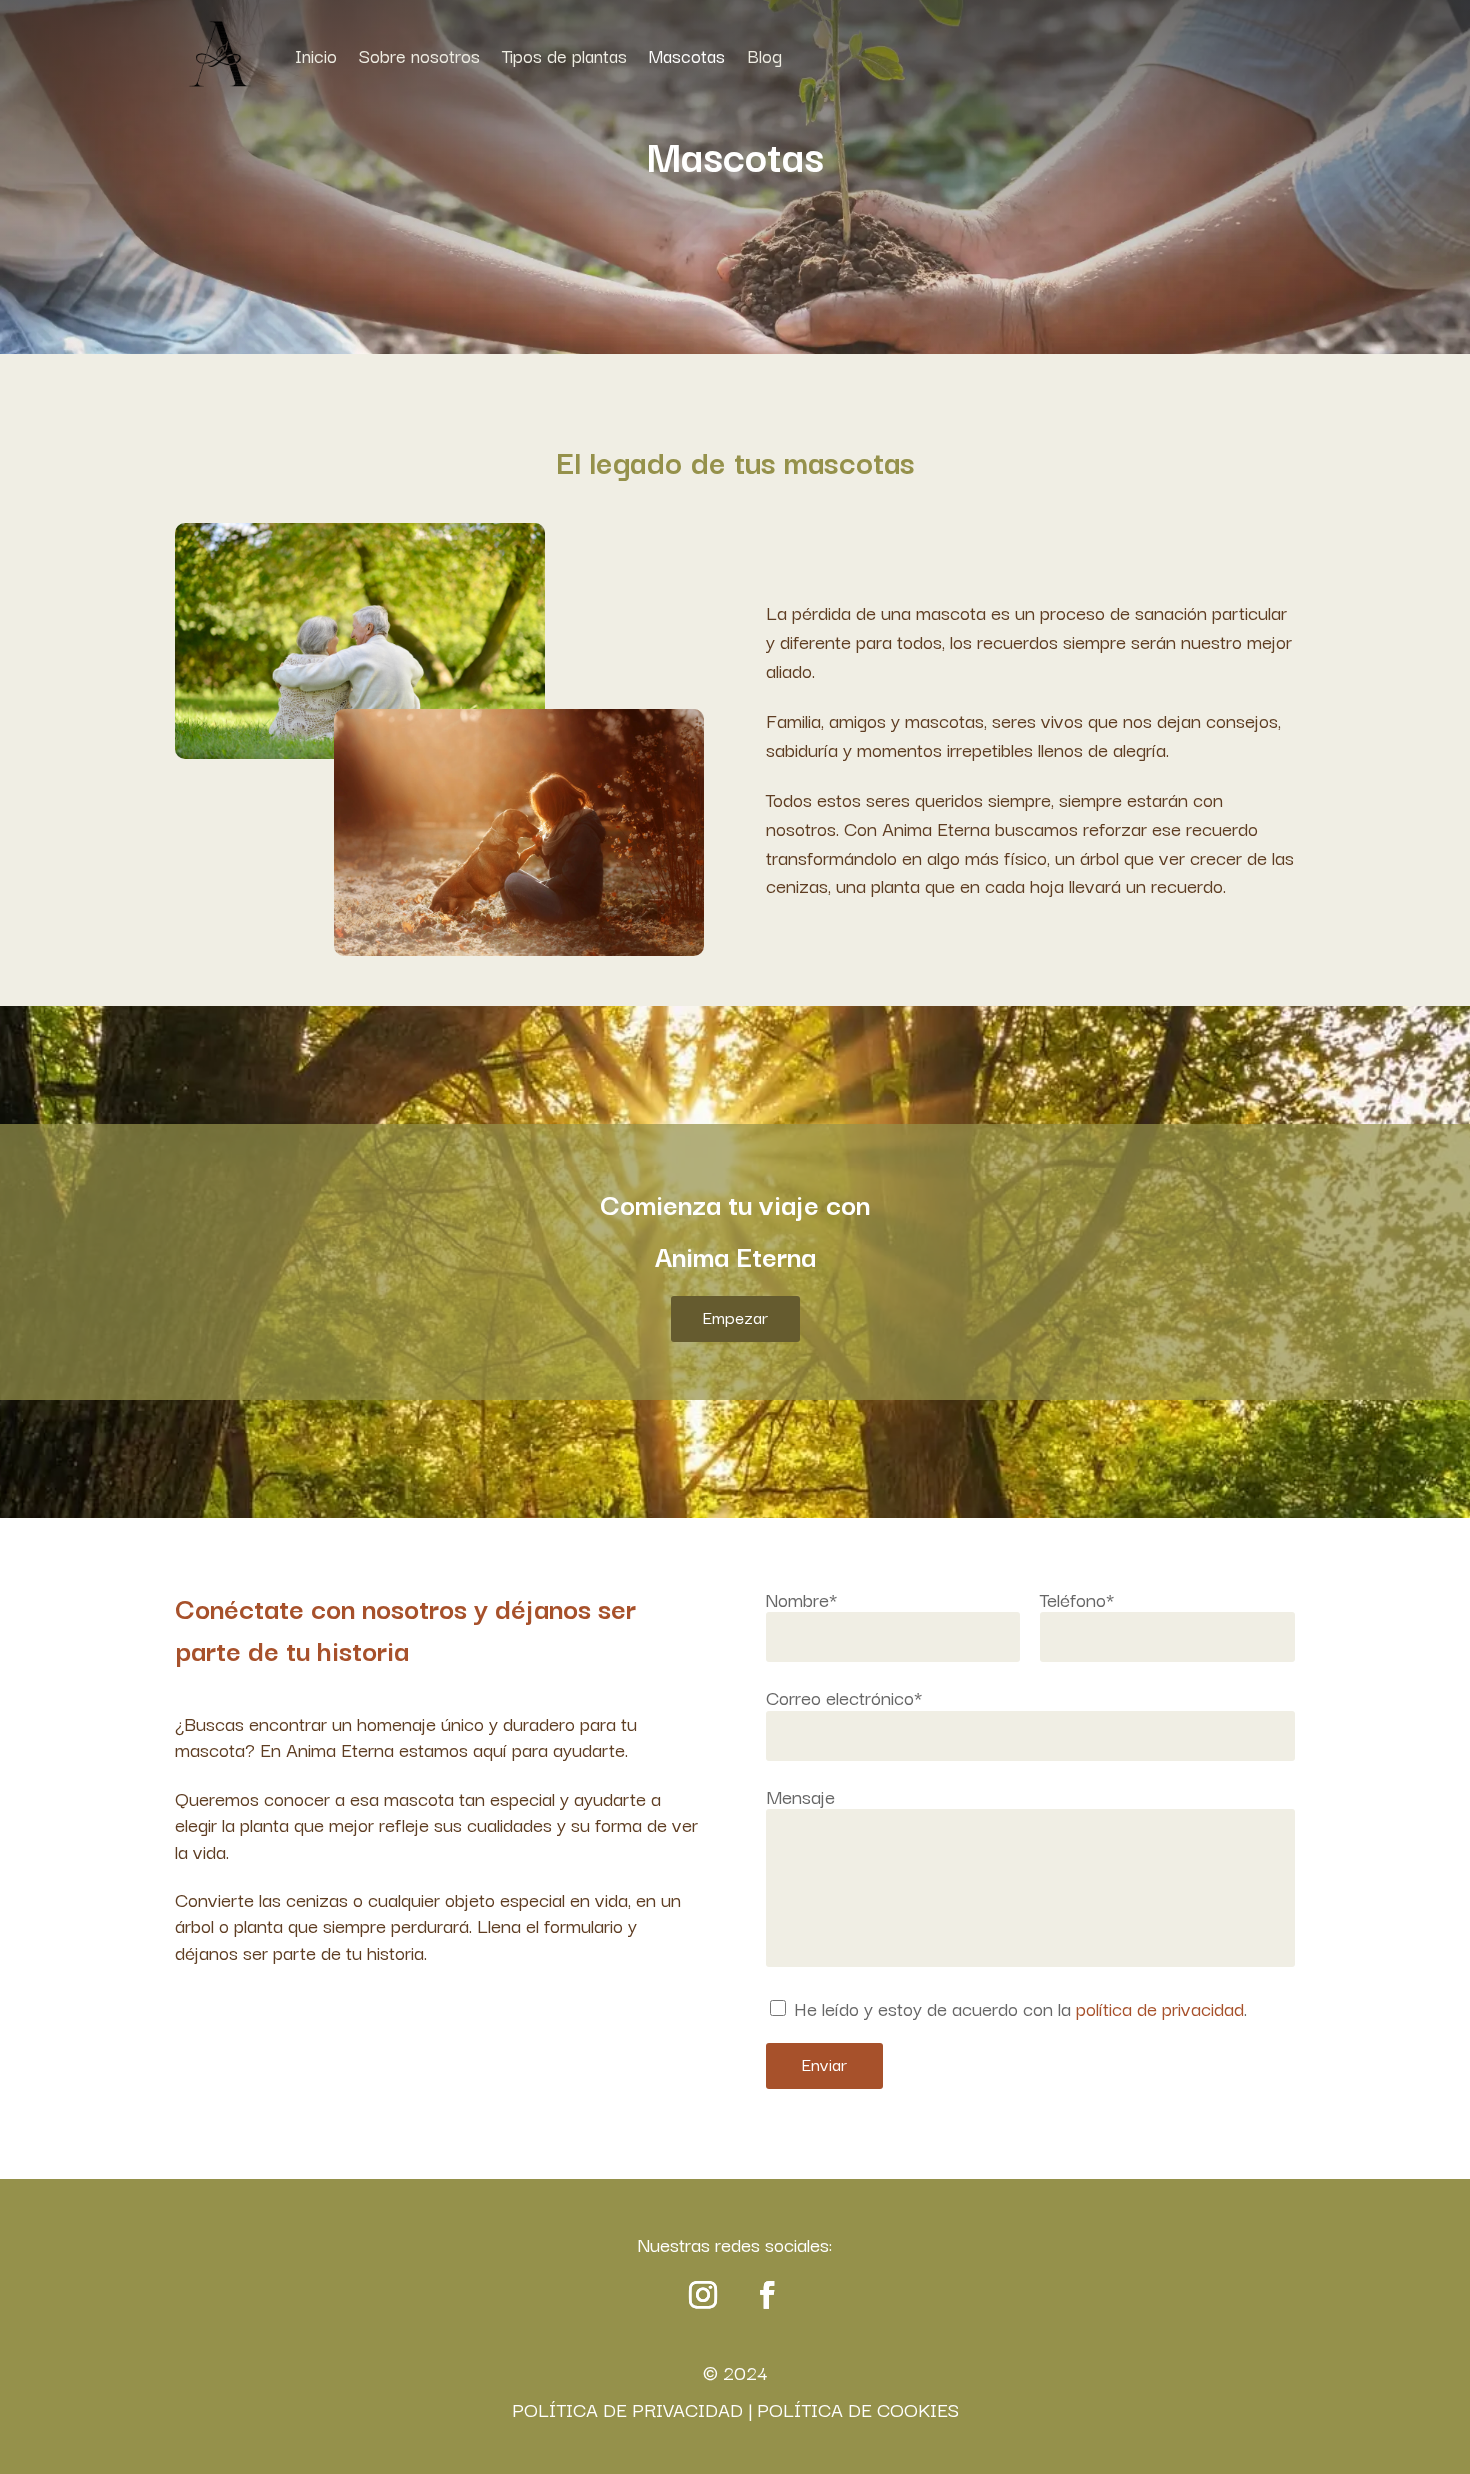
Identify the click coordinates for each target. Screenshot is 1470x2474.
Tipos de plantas (564, 55)
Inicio (316, 55)
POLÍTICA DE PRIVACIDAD (627, 2409)
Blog (764, 55)
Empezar (735, 1316)
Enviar (824, 2063)
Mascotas (687, 55)
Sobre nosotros (419, 55)
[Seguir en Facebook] (767, 2295)
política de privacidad (1160, 2008)
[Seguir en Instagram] (703, 2295)
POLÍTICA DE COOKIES (858, 2409)
